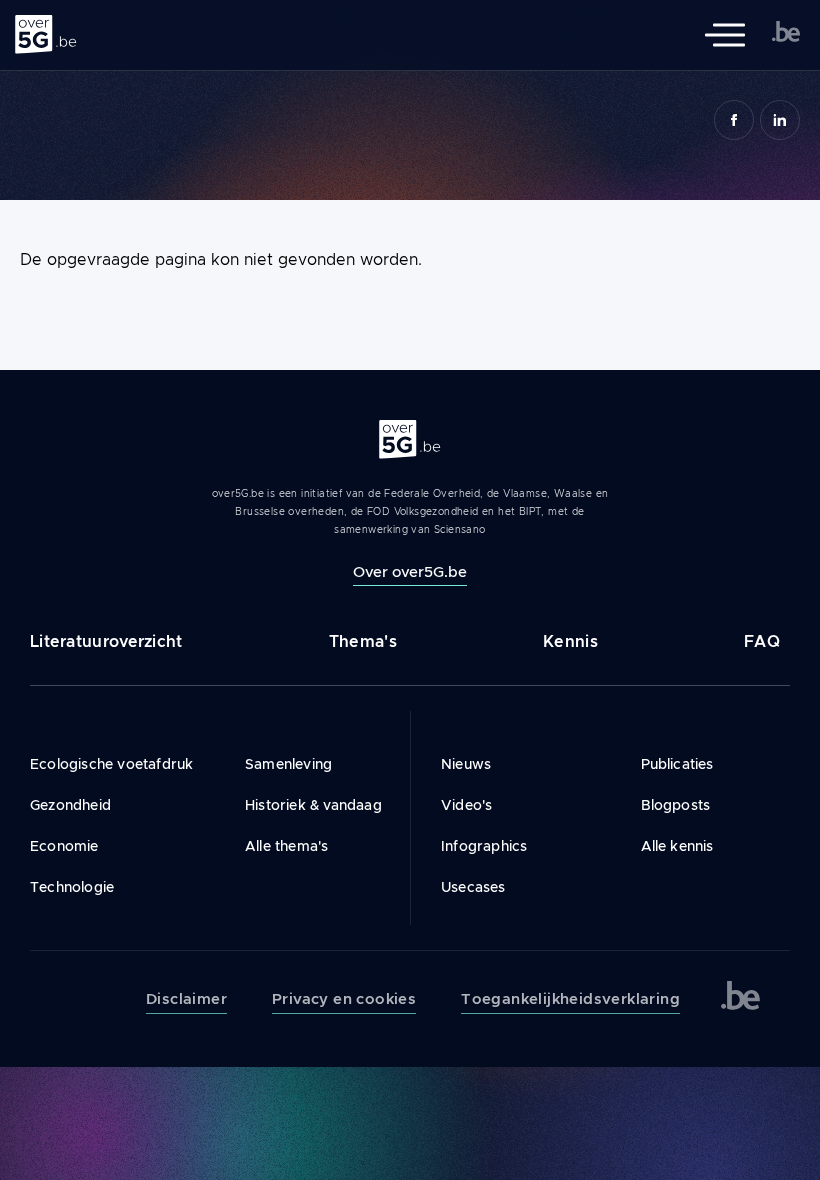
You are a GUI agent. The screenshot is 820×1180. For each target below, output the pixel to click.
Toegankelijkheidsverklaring (570, 999)
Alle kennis (677, 846)
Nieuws (466, 764)
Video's (466, 805)
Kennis (570, 641)
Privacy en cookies (344, 999)
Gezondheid (70, 805)
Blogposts (676, 805)
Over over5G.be (410, 571)
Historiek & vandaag (313, 805)
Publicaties (677, 764)
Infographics (484, 846)
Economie (64, 846)
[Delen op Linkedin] (780, 120)
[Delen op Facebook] (734, 120)
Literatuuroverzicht (106, 641)
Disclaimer (186, 999)
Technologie (72, 887)
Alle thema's (286, 846)
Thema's (363, 641)
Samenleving (288, 764)
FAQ (762, 641)
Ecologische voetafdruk (111, 764)
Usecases (473, 887)
